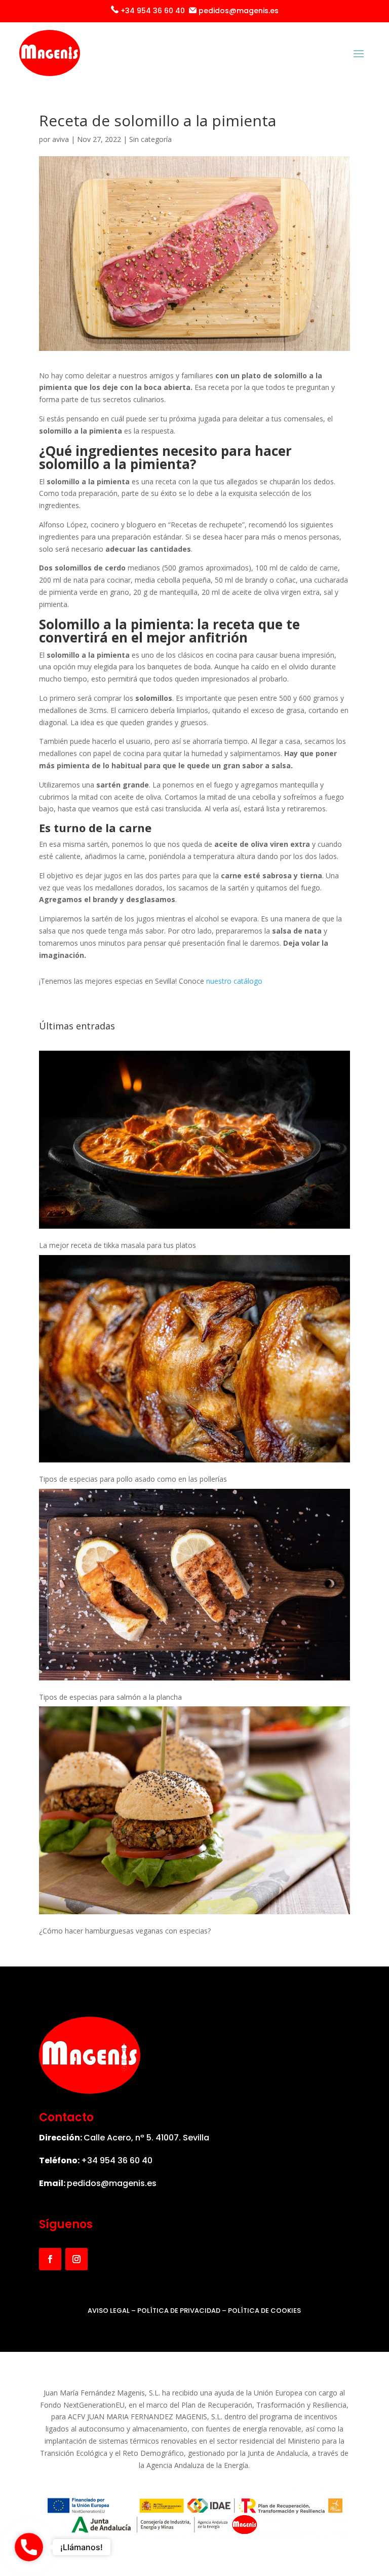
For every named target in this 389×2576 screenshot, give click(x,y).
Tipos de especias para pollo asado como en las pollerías (133, 1479)
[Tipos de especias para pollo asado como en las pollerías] (194, 1361)
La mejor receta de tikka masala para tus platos (118, 1245)
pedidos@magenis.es (112, 2183)
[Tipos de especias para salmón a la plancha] (194, 1586)
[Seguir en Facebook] (50, 2259)
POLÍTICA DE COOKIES (264, 2311)
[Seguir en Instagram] (76, 2259)
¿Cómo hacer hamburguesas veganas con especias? (125, 1931)
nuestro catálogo (234, 981)
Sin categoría (150, 139)
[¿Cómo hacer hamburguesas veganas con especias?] (194, 1812)
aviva (61, 139)
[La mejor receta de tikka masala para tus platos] (194, 1141)
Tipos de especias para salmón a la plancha (110, 1697)
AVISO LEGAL (109, 2311)
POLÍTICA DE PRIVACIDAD (179, 2311)
